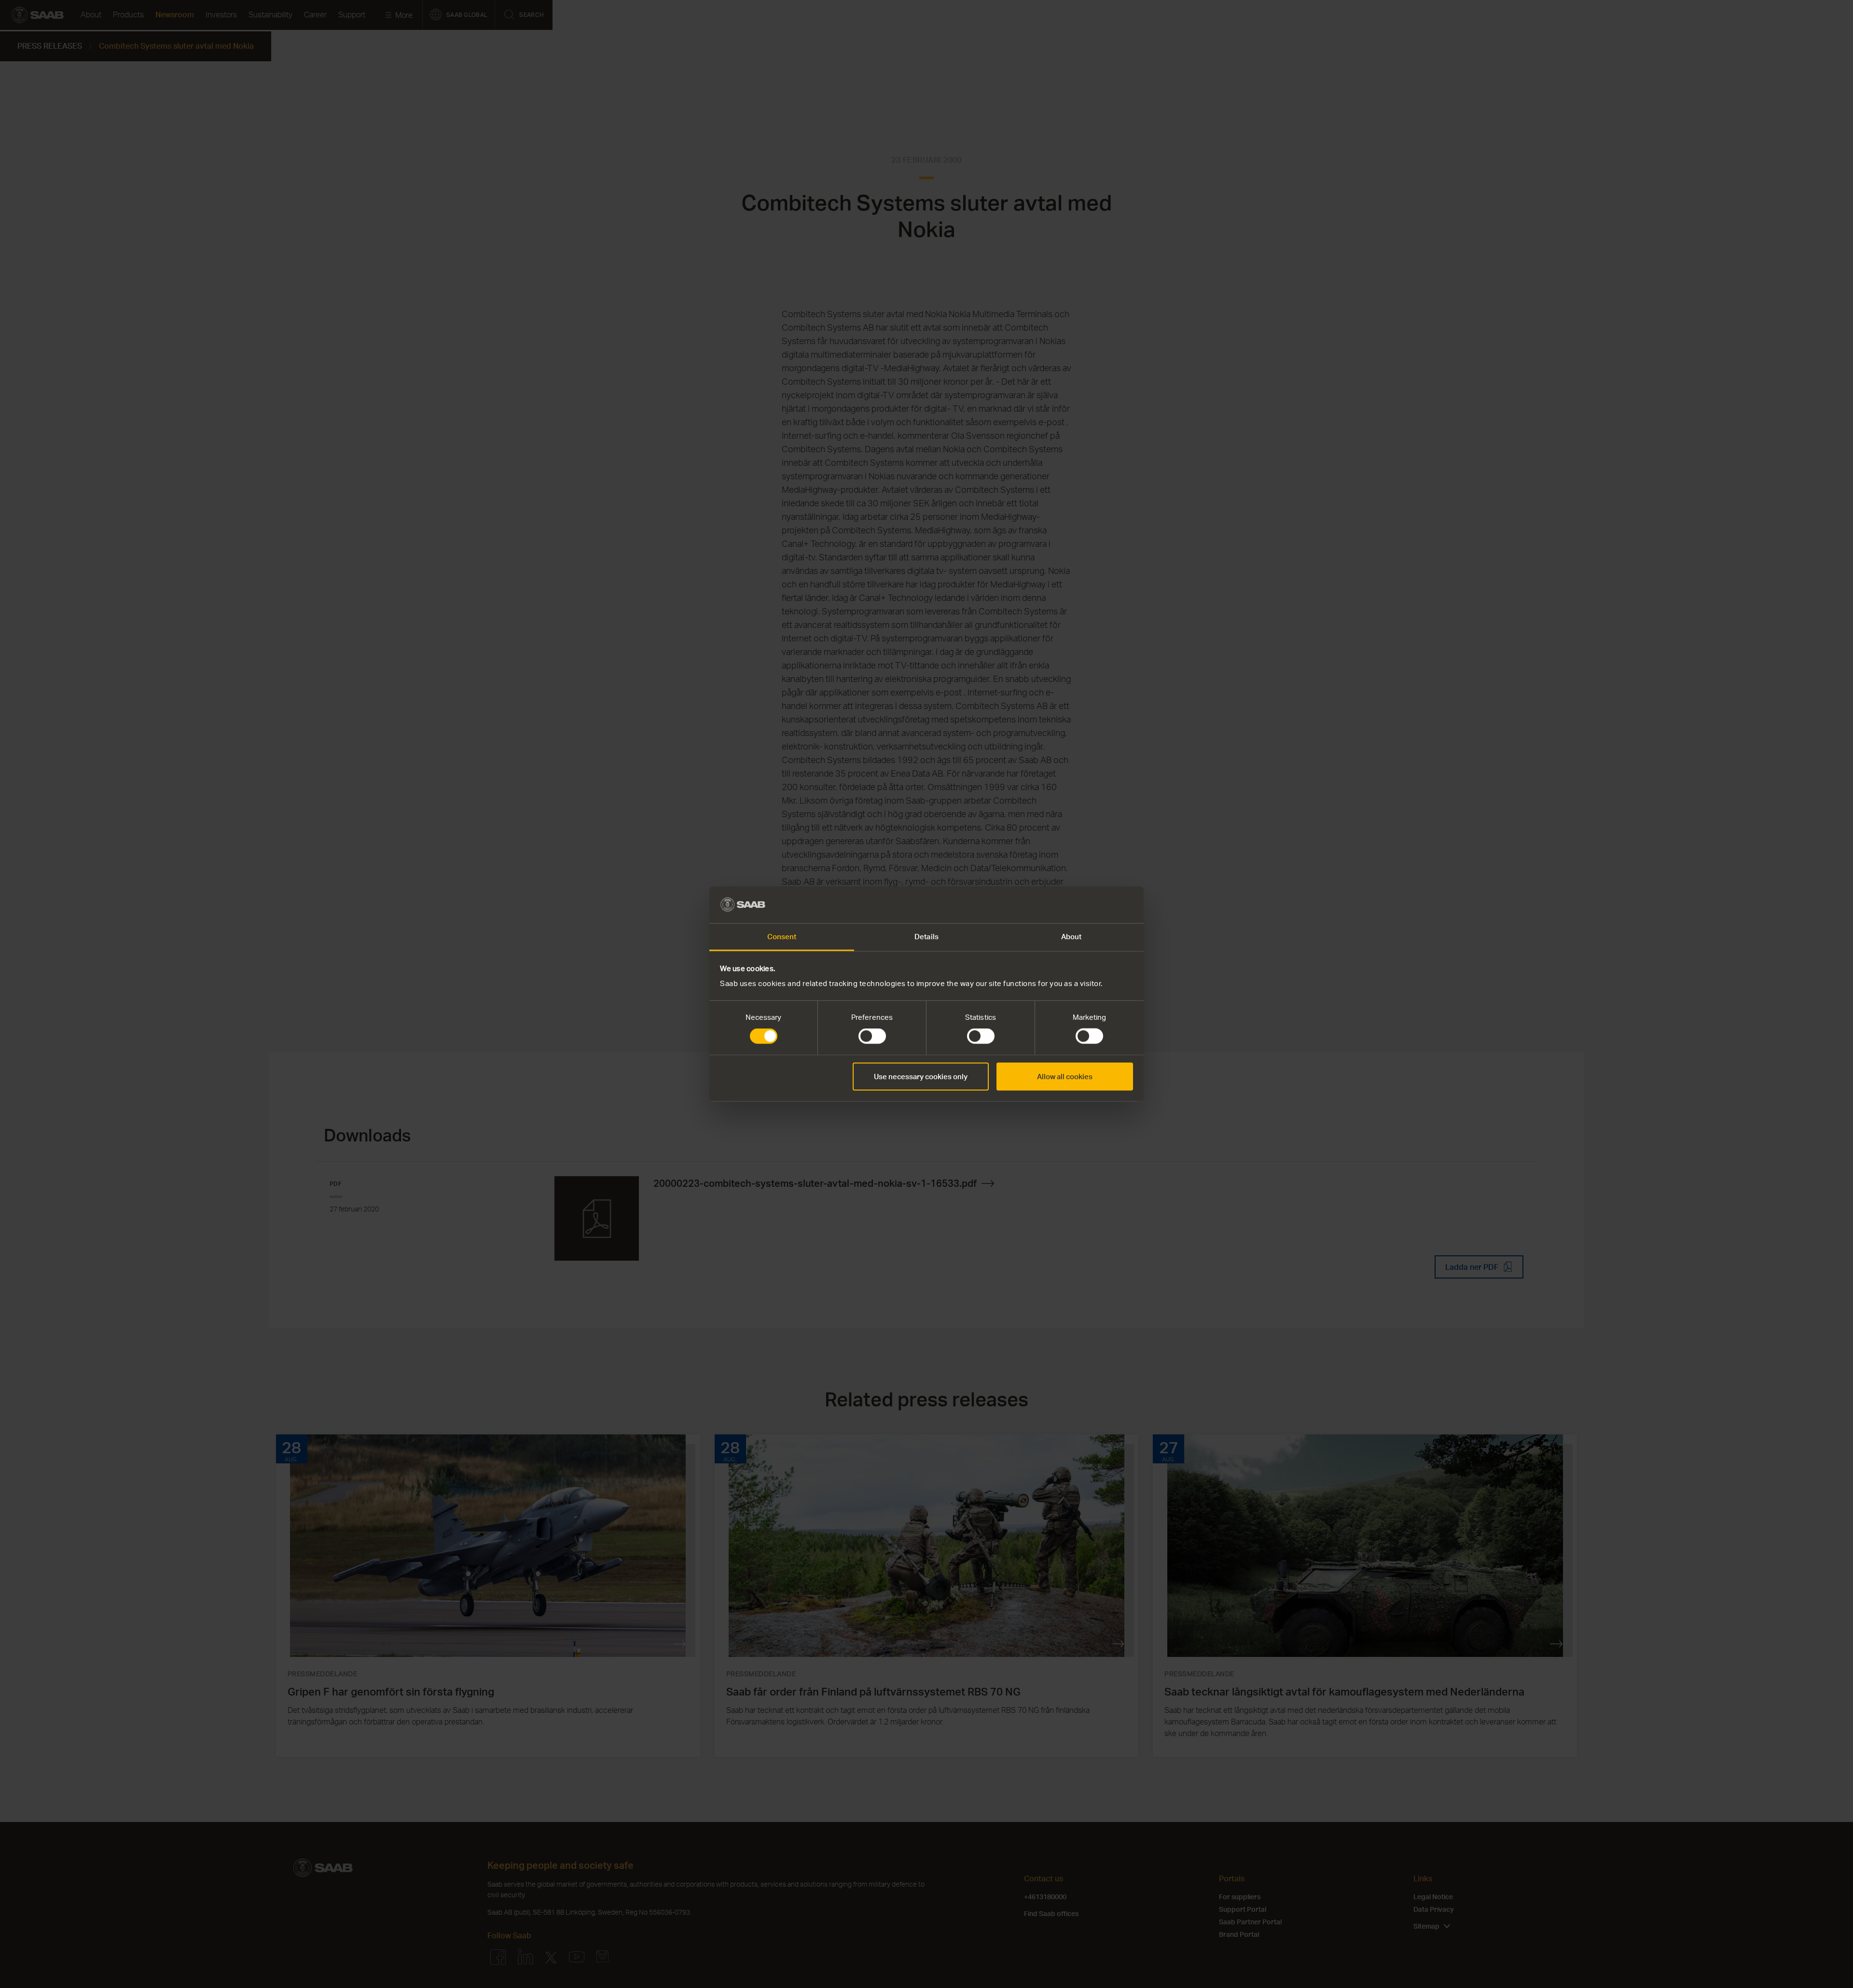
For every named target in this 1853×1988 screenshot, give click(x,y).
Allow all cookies (1065, 1076)
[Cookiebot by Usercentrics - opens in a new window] (1091, 904)
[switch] (872, 1036)
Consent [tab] (782, 937)
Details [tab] (926, 937)
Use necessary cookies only (921, 1076)
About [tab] (1072, 937)
